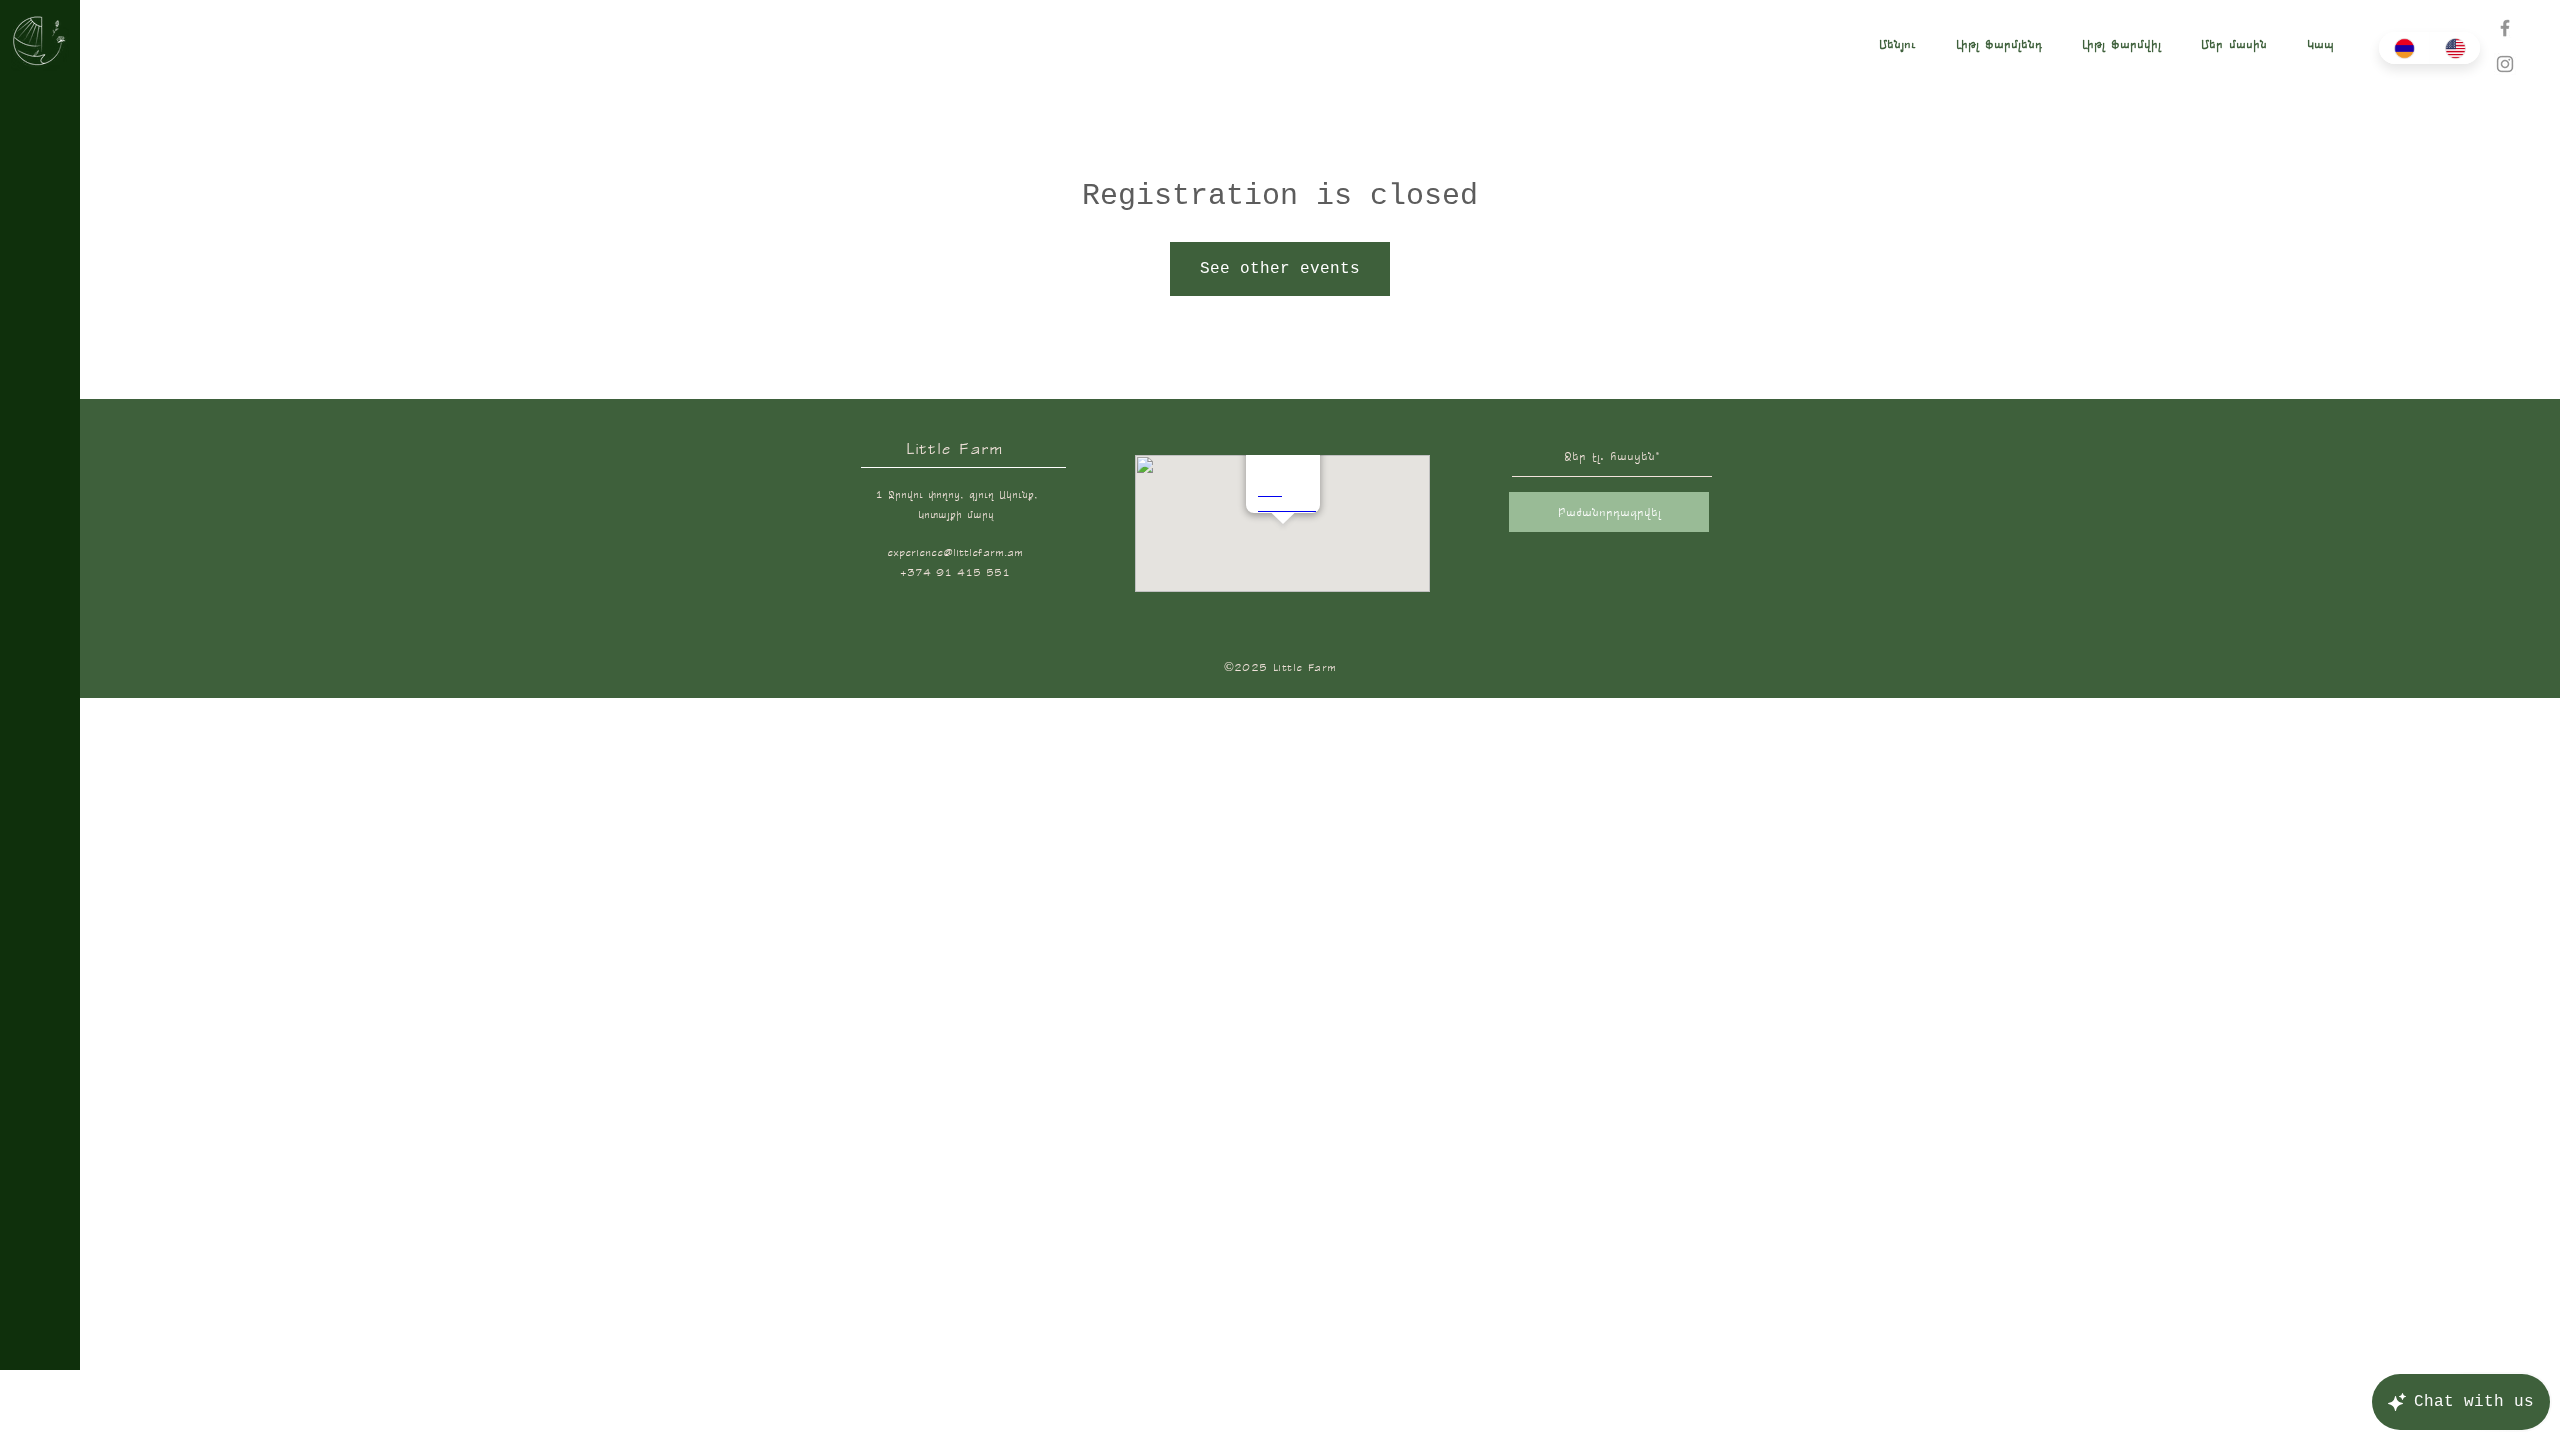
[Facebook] (2505, 28)
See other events (1280, 269)
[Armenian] (2404, 48)
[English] (2454, 48)
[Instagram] (2505, 64)
